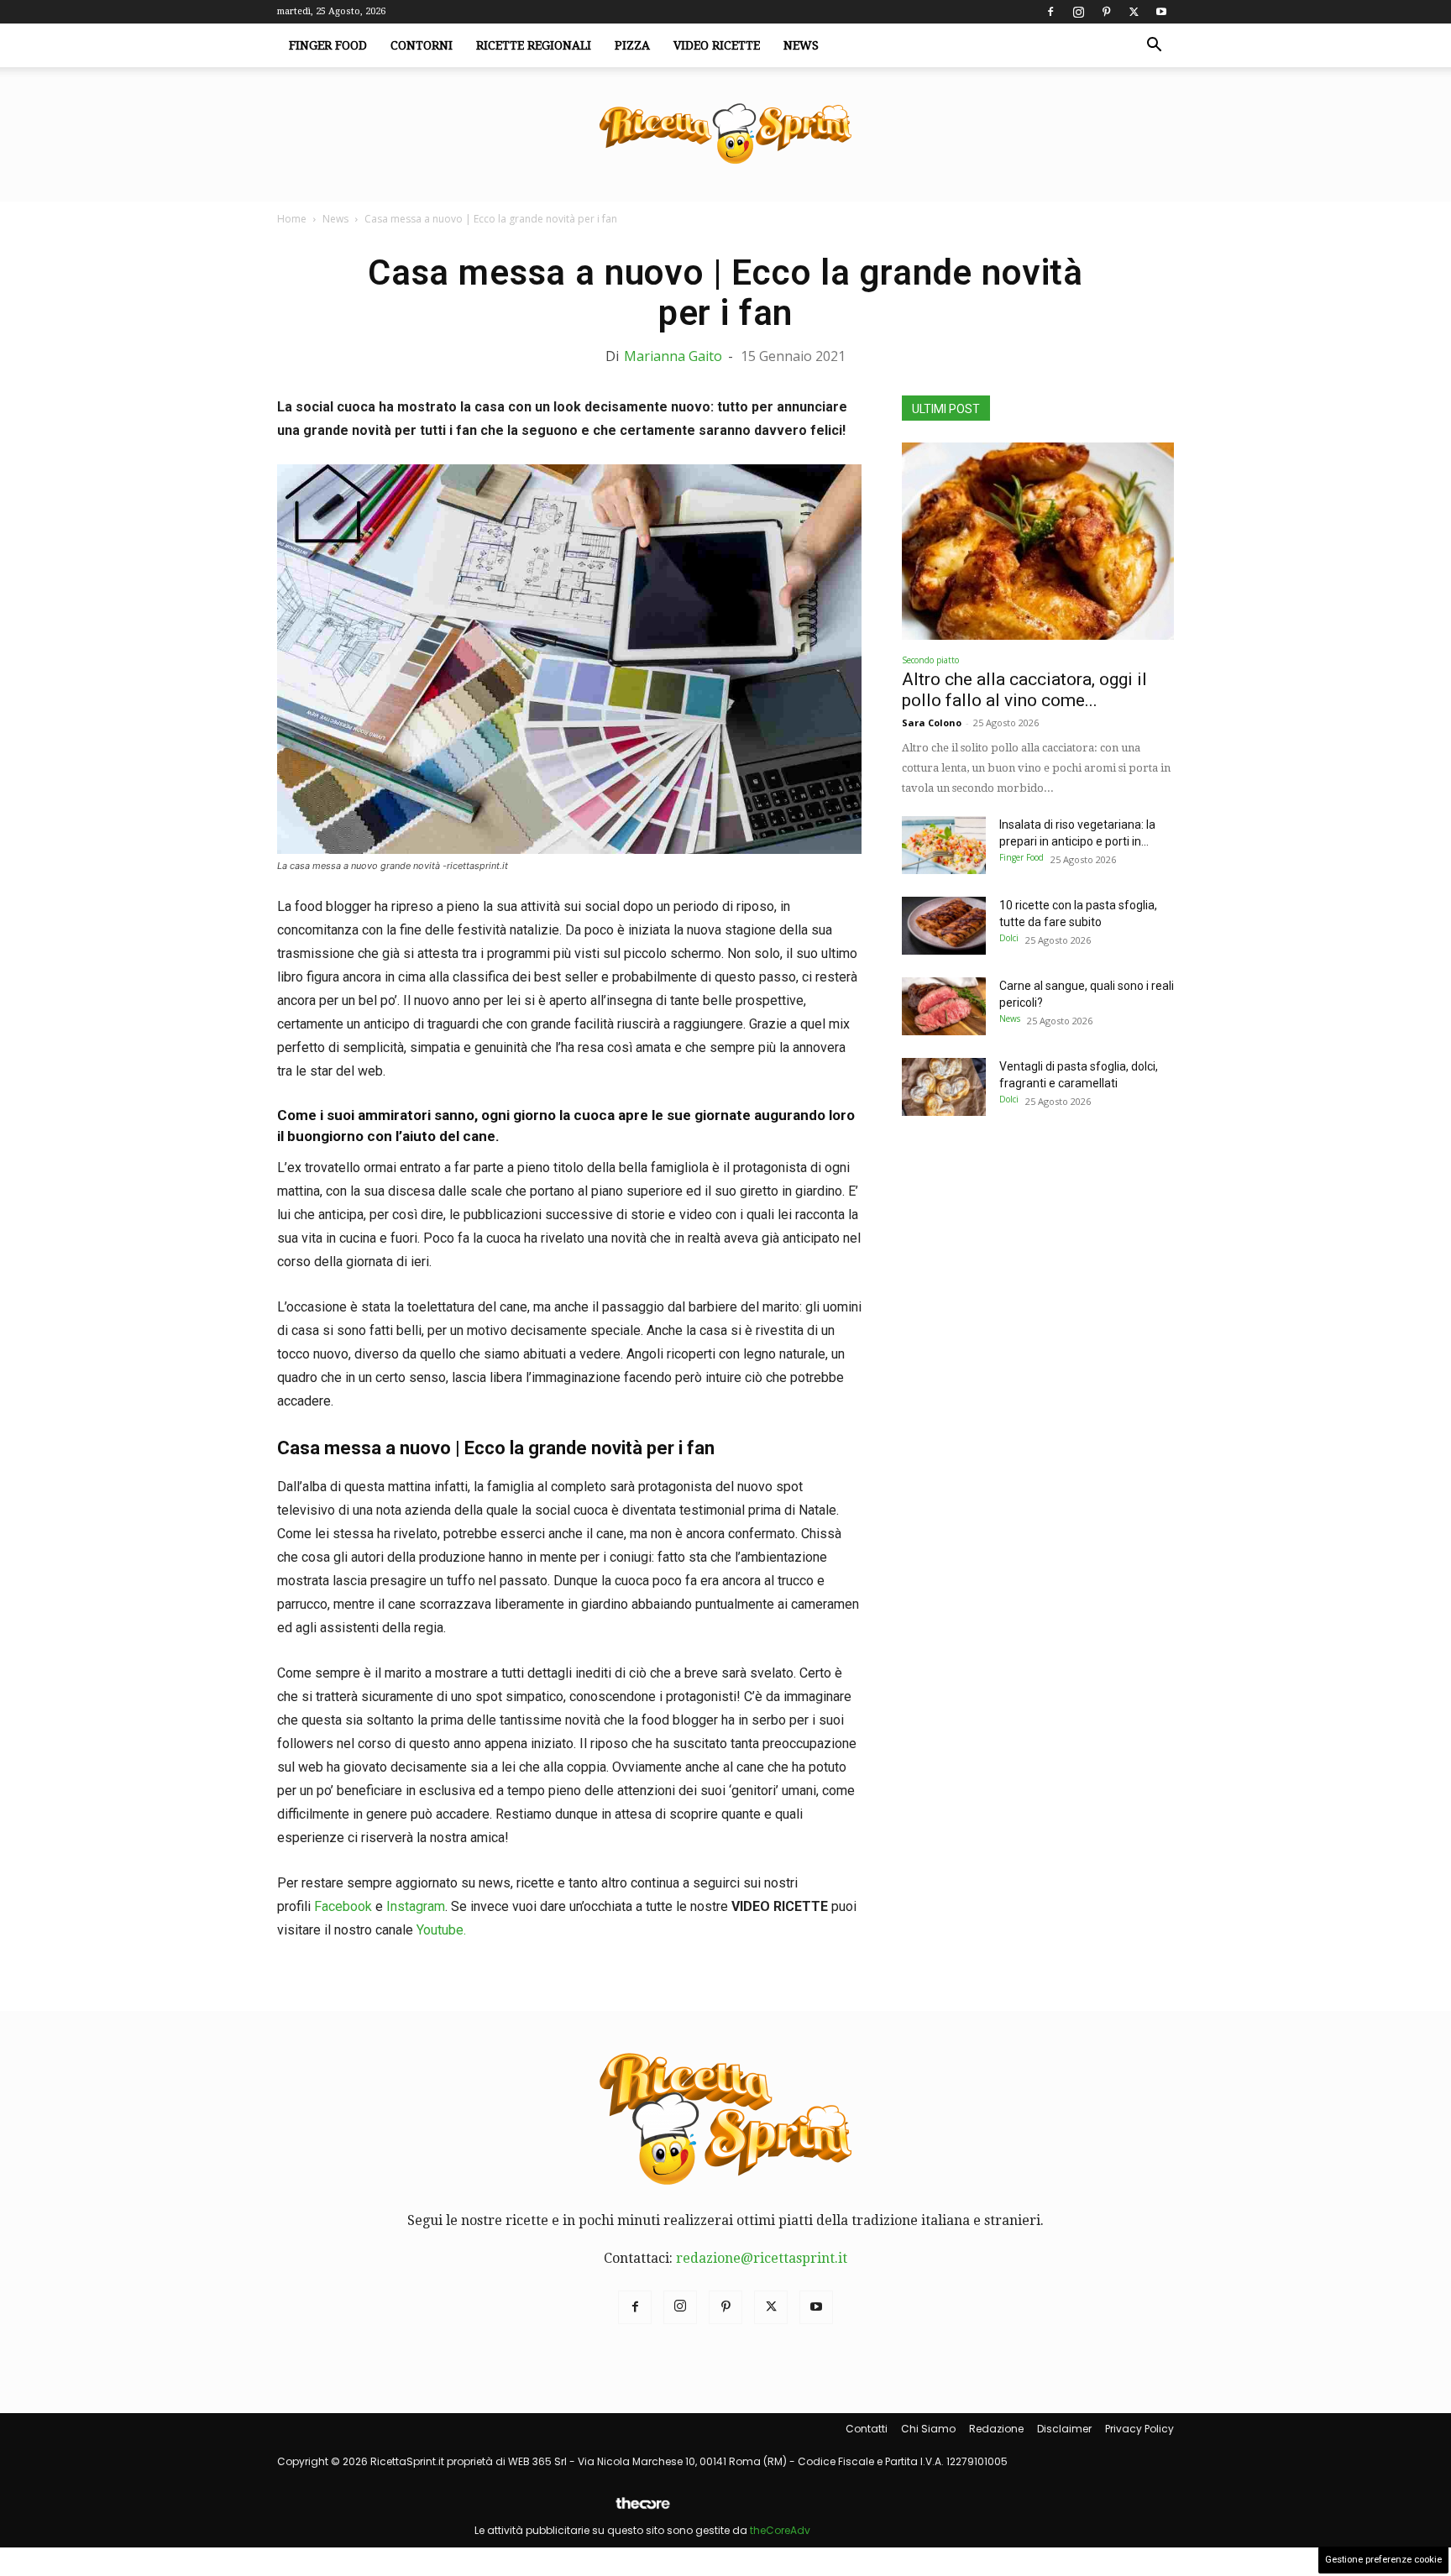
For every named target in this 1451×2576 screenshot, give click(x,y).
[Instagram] (1078, 12)
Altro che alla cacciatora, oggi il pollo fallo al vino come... (1024, 690)
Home (292, 219)
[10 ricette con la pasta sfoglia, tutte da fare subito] (944, 926)
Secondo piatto (930, 660)
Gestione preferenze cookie (1383, 2560)
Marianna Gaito (673, 356)
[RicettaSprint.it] (725, 135)
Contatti (867, 2429)
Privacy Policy (1139, 2429)
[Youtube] (1161, 12)
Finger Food (328, 45)
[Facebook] (1050, 12)
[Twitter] (1134, 12)
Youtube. (441, 1930)
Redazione (996, 2429)
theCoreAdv (780, 2530)
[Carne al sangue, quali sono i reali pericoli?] (944, 1006)
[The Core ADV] (642, 2510)
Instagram (416, 1906)
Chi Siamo (928, 2429)
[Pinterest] (1106, 12)
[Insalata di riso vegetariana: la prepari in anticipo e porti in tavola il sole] (944, 845)
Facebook (343, 1906)
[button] (1154, 46)
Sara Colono (932, 723)
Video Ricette (717, 45)
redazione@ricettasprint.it (762, 2258)
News (801, 45)
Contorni (422, 45)
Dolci (1009, 938)
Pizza (632, 45)
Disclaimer (1064, 2429)
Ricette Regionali (534, 45)
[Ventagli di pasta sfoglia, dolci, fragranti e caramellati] (944, 1087)
